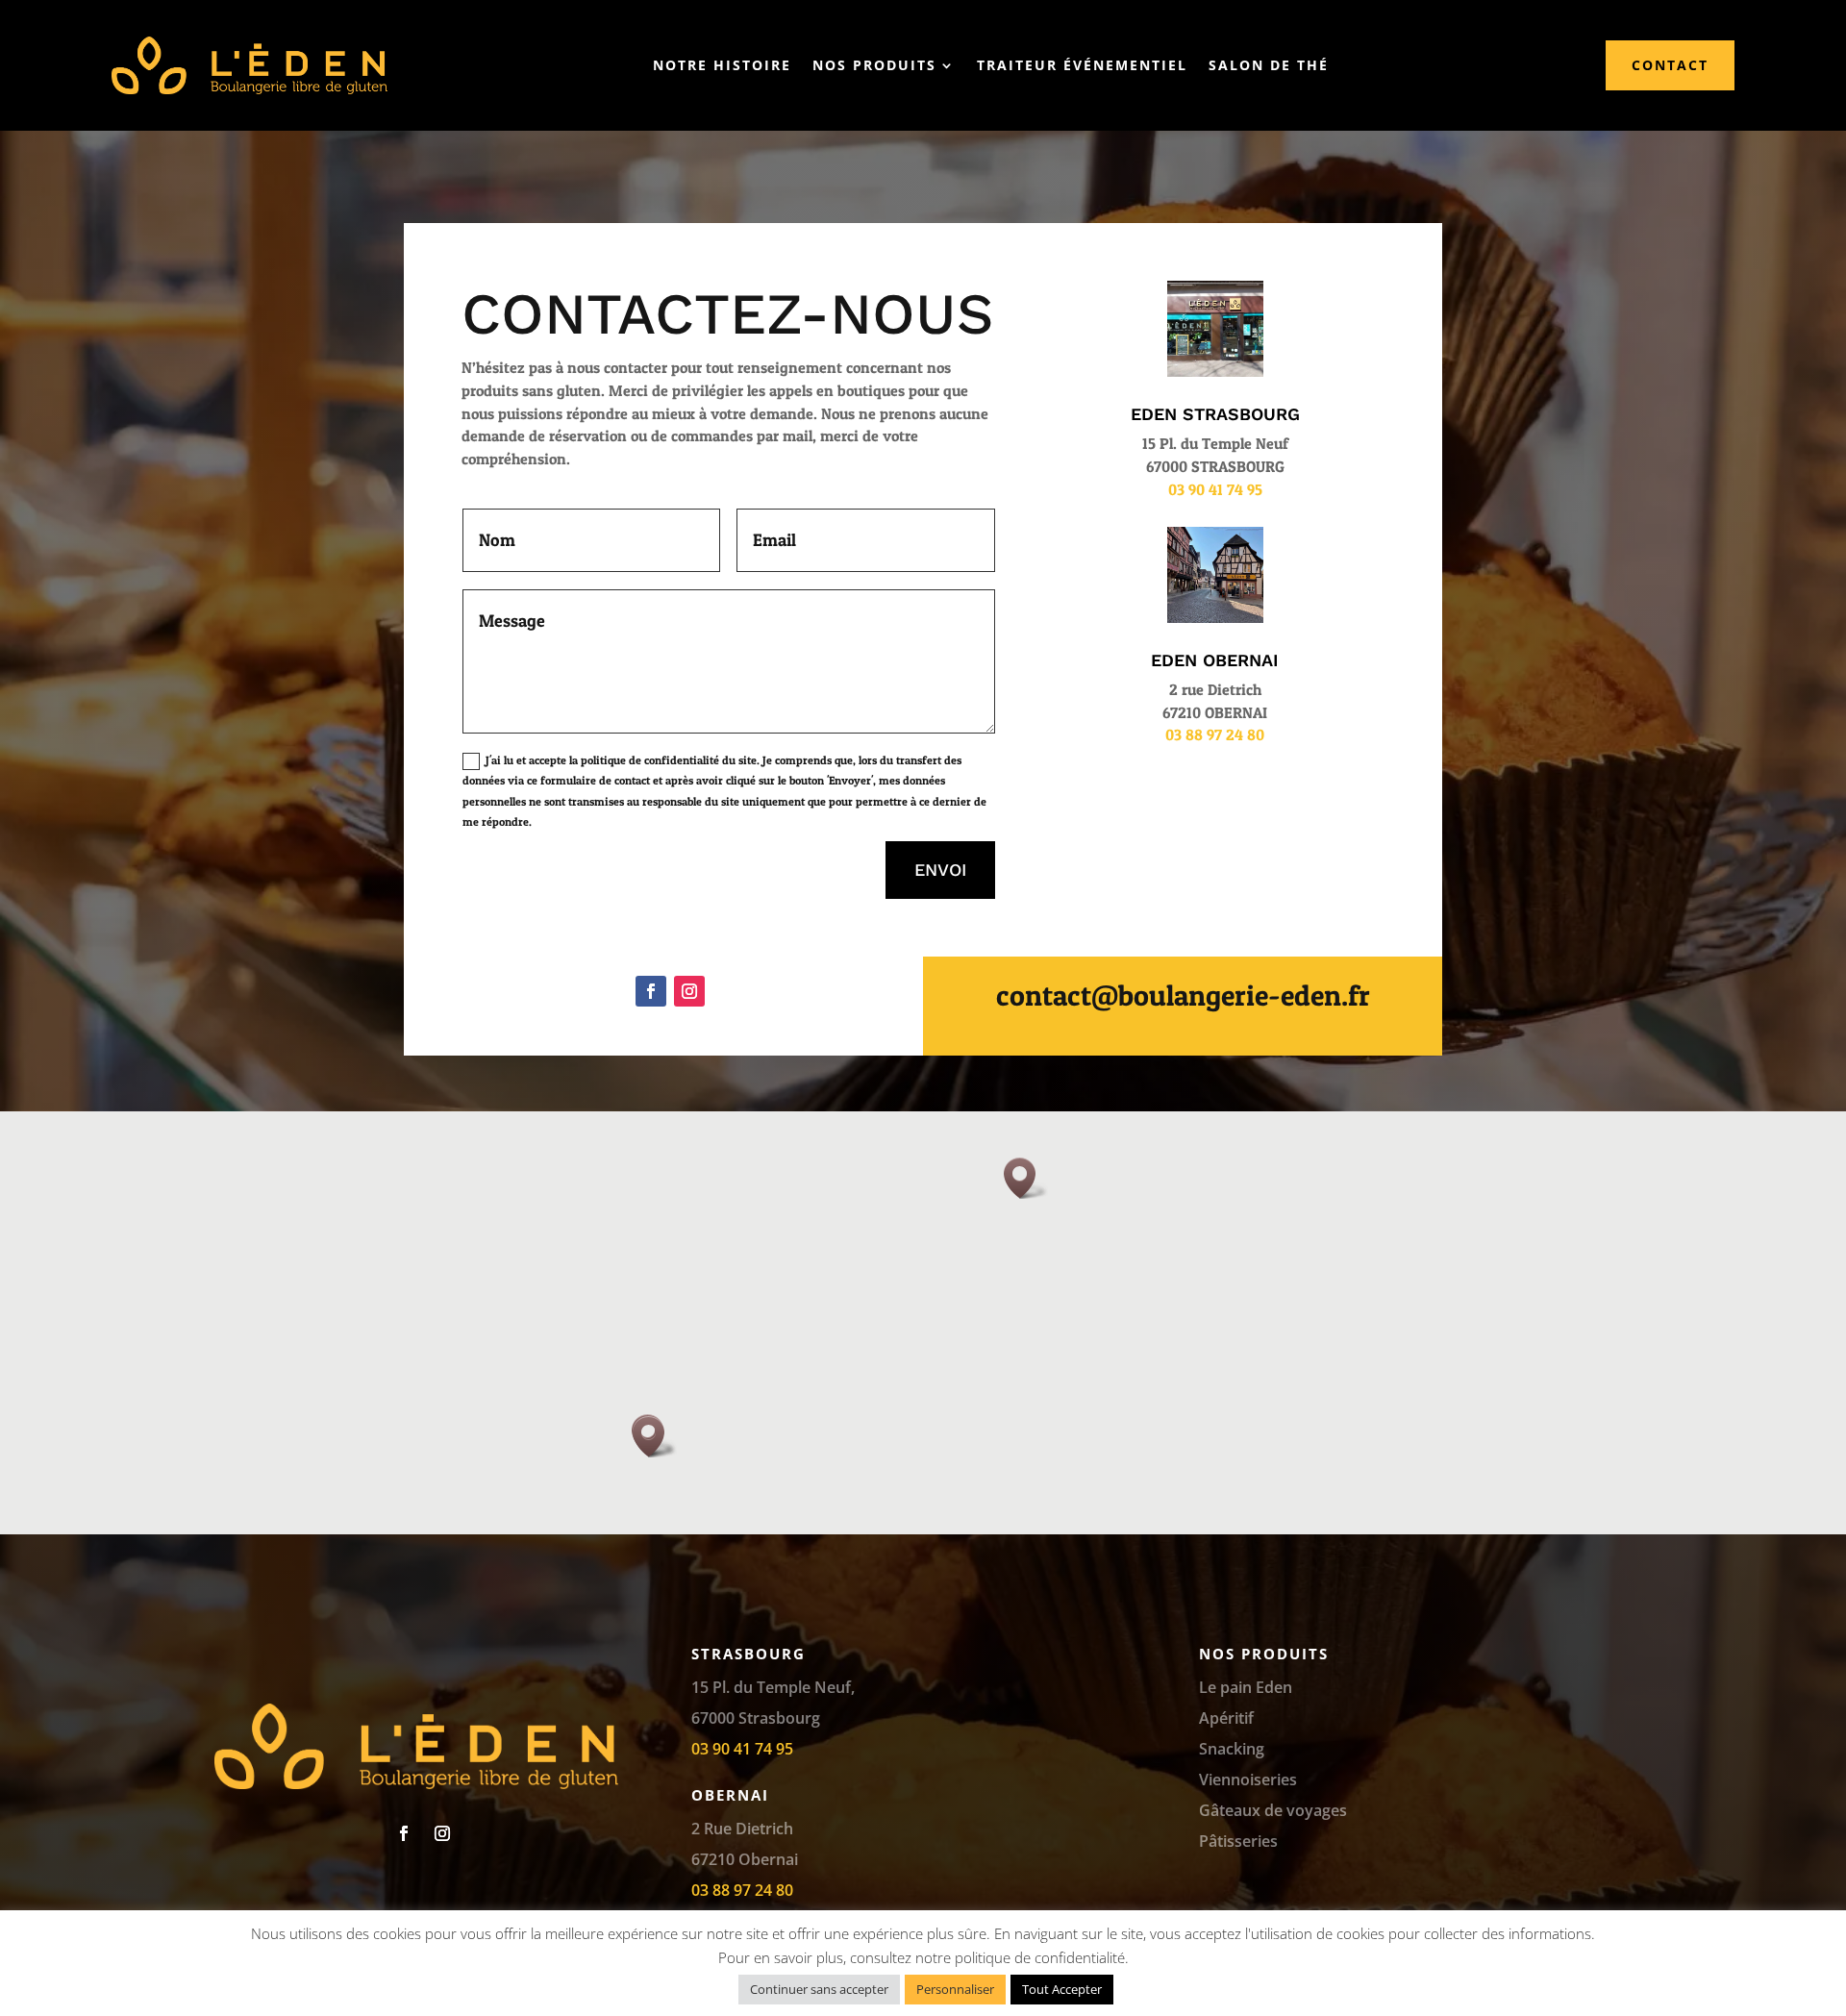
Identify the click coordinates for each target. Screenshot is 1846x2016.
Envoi (940, 870)
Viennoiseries (1248, 1780)
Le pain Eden (1246, 1687)
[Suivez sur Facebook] (651, 991)
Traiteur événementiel (1082, 65)
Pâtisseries (1238, 1841)
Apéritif (1226, 1718)
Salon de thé (1269, 65)
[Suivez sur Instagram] (689, 991)
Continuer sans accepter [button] (819, 1989)
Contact (1670, 65)
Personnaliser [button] (955, 1989)
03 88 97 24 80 (1215, 734)
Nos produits (874, 65)
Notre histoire (722, 65)
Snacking (1232, 1749)
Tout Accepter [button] (1062, 1989)
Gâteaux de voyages (1273, 1810)
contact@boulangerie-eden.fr (1183, 995)
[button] (1026, 1178)
